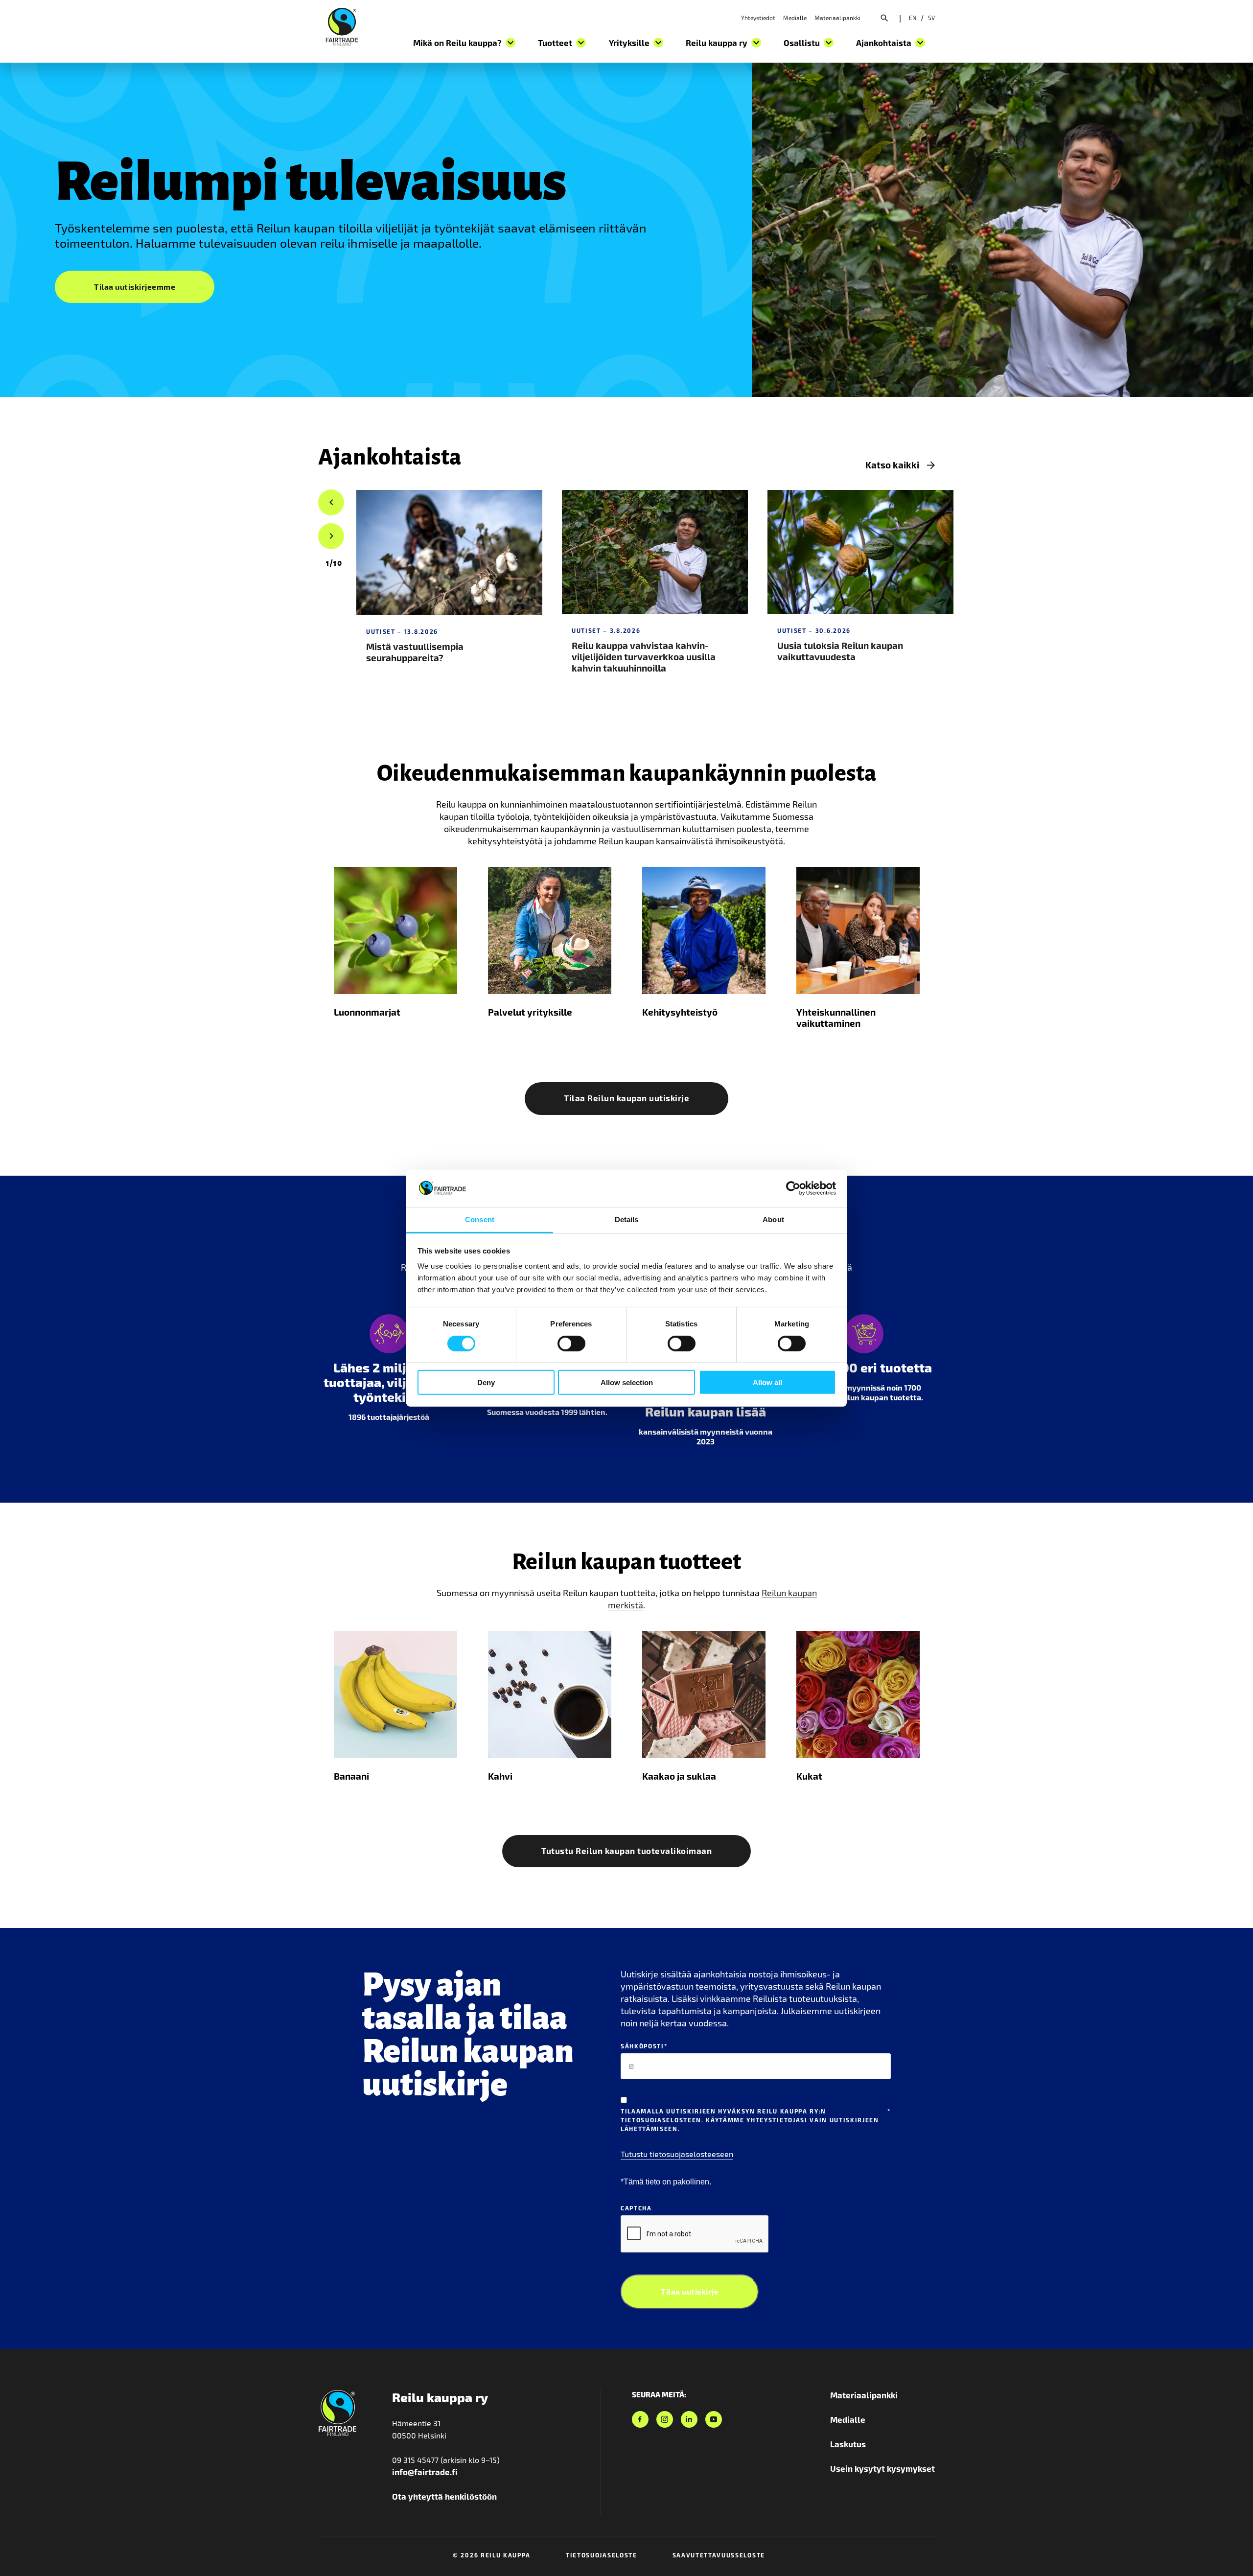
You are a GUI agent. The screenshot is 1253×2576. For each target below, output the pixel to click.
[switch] (571, 1343)
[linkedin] (689, 2419)
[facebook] (640, 2419)
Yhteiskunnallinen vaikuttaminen (836, 1018)
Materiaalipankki (837, 18)
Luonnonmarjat (367, 1012)
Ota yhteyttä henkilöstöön (444, 2496)
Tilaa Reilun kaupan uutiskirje (626, 1098)
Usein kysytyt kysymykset (882, 2468)
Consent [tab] (480, 1219)
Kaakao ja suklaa (679, 1776)
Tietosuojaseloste (602, 2555)
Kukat (809, 1776)
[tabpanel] (449, 589)
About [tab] (773, 1219)
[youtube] (714, 2419)
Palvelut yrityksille (530, 1012)
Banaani (351, 1776)
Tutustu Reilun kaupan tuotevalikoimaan (626, 1851)
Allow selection (627, 1382)
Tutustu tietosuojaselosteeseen (677, 2154)
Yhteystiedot (758, 18)
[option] (334, 563)
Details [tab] (627, 1219)
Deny (486, 1382)
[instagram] (665, 2419)
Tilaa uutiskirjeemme (135, 287)
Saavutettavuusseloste (719, 2555)
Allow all (767, 1382)
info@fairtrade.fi (425, 2472)
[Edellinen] (331, 503)
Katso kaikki (892, 465)
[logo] (342, 25)
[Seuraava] (331, 536)
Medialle (795, 18)
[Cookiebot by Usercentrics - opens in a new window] (793, 1188)
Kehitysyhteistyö (680, 1012)
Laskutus (848, 2444)
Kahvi (500, 1776)
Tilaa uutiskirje (690, 2291)
